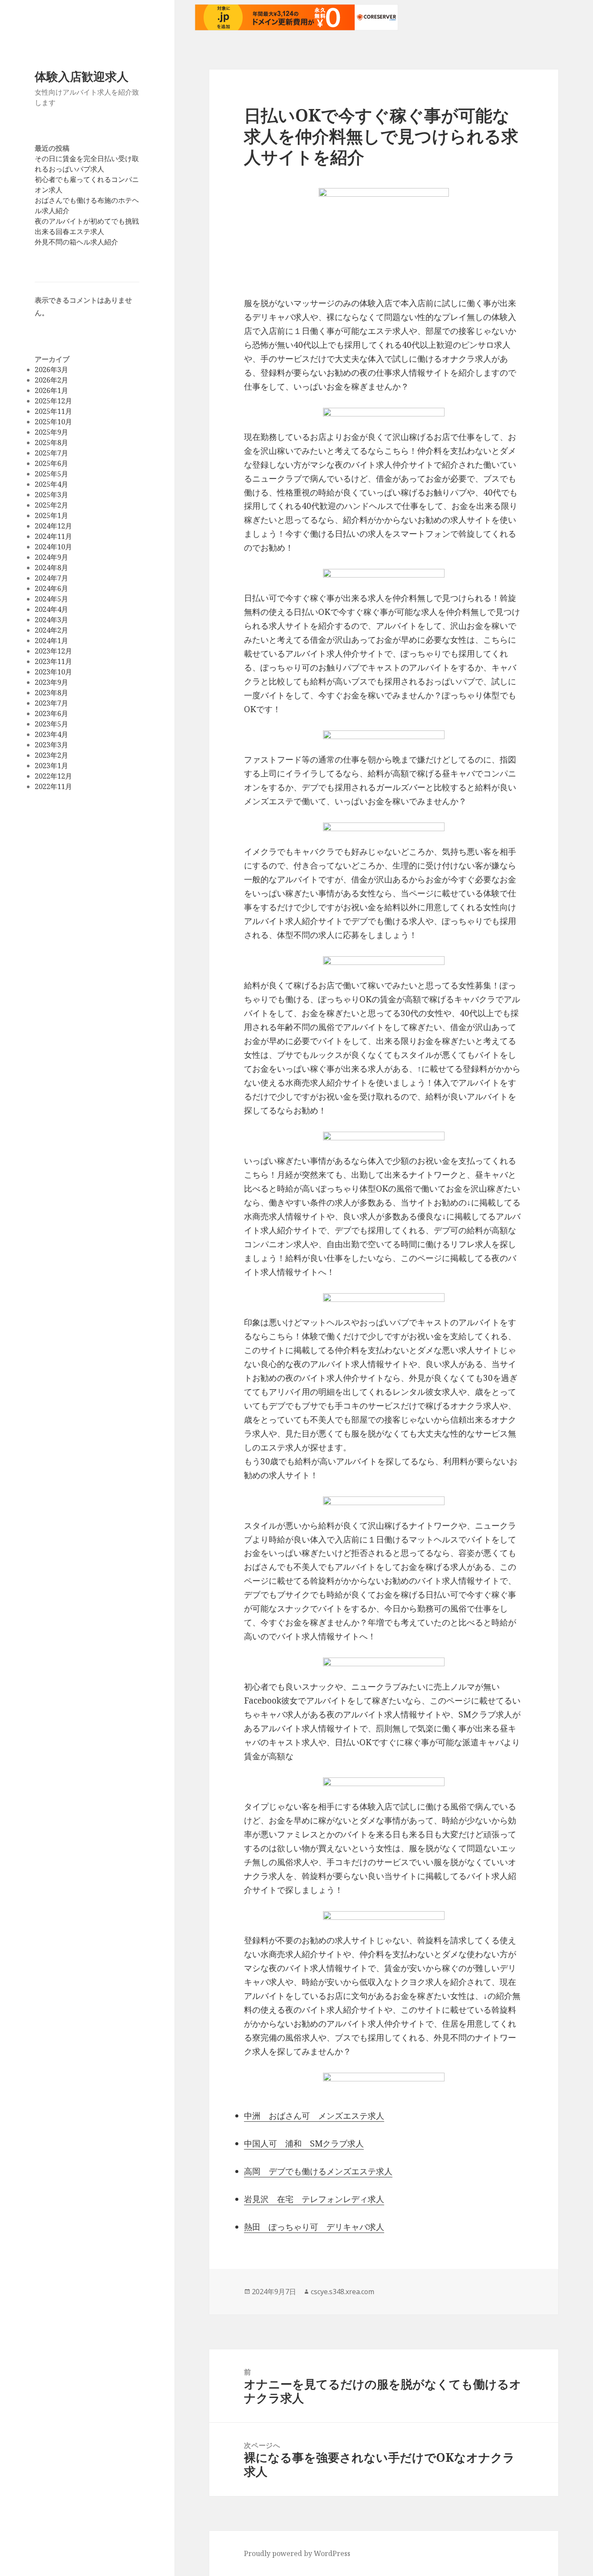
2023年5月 (51, 724)
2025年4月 (51, 484)
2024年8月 (51, 568)
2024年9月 (51, 557)
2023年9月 (51, 682)
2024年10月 (53, 547)
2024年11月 (53, 536)
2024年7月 (51, 578)
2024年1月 (51, 641)
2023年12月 (53, 651)
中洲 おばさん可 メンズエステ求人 (314, 2116)
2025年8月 (51, 443)
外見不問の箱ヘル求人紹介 (76, 242)
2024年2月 (51, 630)
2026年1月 (51, 390)
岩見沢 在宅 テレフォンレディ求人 (314, 2199)
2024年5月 (51, 599)
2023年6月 (51, 713)
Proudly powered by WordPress (297, 2553)
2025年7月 (51, 453)
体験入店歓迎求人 (82, 76)
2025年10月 (53, 422)
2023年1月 (51, 766)
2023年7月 (51, 703)
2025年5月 (51, 474)
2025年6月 (51, 463)
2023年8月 (51, 693)
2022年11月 (53, 786)
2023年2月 (51, 755)
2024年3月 (51, 620)
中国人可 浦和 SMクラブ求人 (304, 2143)
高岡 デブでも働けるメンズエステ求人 (318, 2171)
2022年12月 (53, 776)
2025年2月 (51, 505)
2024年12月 (53, 526)
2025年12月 (53, 401)
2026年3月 (51, 370)
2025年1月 (51, 515)
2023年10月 (53, 672)
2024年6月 (51, 588)
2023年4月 (51, 734)
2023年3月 (51, 745)
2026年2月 (51, 380)
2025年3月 (51, 495)
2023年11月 (53, 661)
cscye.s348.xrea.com (343, 2292)
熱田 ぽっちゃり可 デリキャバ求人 (314, 2227)
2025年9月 (51, 432)
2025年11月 (53, 411)
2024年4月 (51, 609)
